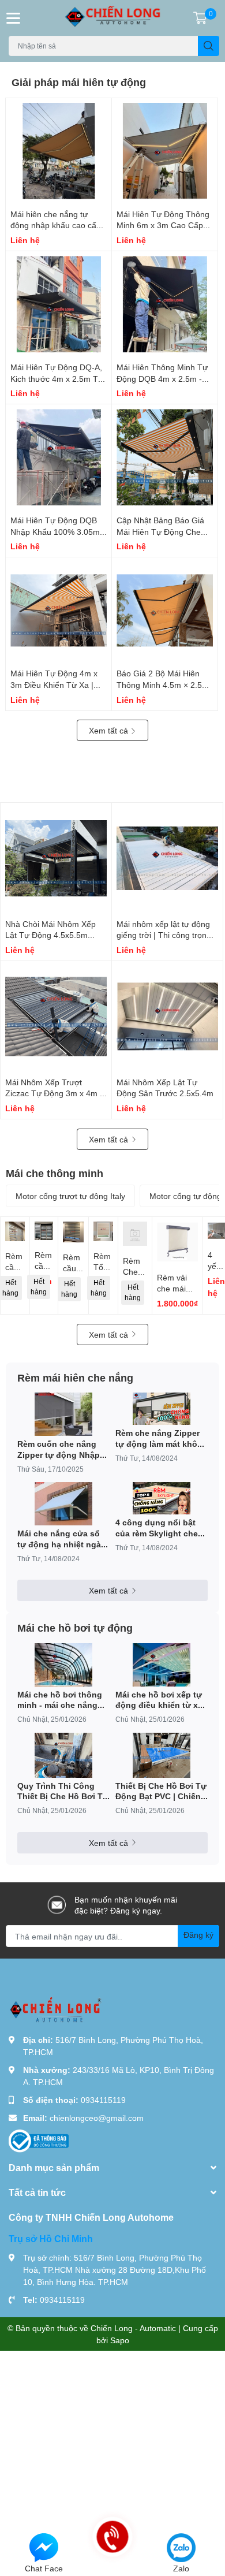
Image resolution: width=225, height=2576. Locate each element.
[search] (209, 46)
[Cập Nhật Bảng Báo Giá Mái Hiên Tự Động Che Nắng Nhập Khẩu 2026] (165, 457)
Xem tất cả (110, 730)
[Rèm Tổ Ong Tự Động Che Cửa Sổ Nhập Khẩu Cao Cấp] (103, 1231)
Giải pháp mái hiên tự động (79, 82)
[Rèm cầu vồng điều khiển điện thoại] (15, 1231)
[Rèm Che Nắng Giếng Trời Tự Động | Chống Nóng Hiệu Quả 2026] (135, 1234)
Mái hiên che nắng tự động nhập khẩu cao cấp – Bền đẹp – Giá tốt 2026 (56, 225)
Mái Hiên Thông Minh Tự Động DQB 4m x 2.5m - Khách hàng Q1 (162, 378)
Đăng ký (198, 1935)
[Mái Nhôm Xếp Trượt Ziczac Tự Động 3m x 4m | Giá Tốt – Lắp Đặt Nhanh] (56, 1017)
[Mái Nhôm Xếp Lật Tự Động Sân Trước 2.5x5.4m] (167, 1017)
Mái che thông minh (55, 1173)
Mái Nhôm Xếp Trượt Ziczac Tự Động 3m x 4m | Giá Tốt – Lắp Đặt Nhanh (54, 1093)
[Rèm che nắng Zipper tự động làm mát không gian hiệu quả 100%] (162, 1409)
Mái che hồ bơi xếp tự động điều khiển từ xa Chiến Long (159, 1700)
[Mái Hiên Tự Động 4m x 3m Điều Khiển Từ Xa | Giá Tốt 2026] (59, 610)
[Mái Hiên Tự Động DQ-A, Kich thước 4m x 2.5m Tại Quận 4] (59, 304)
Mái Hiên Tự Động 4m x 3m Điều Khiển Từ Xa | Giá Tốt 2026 (54, 684)
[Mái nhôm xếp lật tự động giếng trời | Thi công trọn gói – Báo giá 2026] (167, 858)
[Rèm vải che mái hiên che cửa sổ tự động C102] (177, 1242)
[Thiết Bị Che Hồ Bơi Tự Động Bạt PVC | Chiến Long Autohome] (162, 1755)
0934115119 (103, 2100)
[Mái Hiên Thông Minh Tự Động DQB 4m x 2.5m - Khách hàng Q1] (165, 304)
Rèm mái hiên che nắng (75, 1378)
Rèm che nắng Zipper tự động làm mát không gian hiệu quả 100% (162, 1438)
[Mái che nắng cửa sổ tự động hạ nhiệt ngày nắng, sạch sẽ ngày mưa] (63, 1504)
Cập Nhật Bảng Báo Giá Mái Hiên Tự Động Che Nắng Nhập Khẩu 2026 (160, 531)
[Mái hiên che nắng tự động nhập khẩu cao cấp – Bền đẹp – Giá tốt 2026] (59, 151)
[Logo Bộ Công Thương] (39, 2140)
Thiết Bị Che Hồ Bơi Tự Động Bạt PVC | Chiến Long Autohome (161, 1791)
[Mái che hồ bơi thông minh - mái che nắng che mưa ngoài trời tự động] (63, 1665)
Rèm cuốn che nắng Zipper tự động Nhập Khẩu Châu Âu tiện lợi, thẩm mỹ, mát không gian (62, 1449)
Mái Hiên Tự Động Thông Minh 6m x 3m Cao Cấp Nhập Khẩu (163, 225)
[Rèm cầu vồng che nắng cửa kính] (44, 1231)
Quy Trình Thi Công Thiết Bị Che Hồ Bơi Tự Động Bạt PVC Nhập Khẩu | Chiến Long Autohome (63, 1791)
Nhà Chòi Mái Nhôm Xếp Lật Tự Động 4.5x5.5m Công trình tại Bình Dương (53, 935)
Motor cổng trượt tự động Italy (70, 1196)
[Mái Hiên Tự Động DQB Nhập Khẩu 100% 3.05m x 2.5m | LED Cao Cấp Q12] (59, 457)
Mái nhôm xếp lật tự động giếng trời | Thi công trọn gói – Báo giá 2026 (163, 935)
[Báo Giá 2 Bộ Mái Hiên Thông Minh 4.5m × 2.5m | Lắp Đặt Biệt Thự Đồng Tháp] (165, 610)
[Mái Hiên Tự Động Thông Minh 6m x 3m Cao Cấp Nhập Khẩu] (165, 151)
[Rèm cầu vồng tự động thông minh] (73, 1232)
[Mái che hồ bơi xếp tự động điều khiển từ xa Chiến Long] (162, 1665)
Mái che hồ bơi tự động (75, 1628)
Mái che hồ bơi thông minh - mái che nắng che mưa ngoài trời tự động (60, 1700)
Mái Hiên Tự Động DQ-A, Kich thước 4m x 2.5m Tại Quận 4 (57, 378)
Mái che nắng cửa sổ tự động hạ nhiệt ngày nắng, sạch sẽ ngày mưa (61, 1539)
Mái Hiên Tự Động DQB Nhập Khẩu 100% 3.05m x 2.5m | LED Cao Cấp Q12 (58, 531)
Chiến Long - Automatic (133, 2328)
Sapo (120, 2340)
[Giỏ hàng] (200, 18)
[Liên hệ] (44, 2547)
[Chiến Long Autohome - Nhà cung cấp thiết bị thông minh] (113, 18)
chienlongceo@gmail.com (97, 2118)
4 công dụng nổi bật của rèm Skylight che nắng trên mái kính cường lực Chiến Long (160, 1528)
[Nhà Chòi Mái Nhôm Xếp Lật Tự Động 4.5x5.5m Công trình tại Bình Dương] (56, 858)
